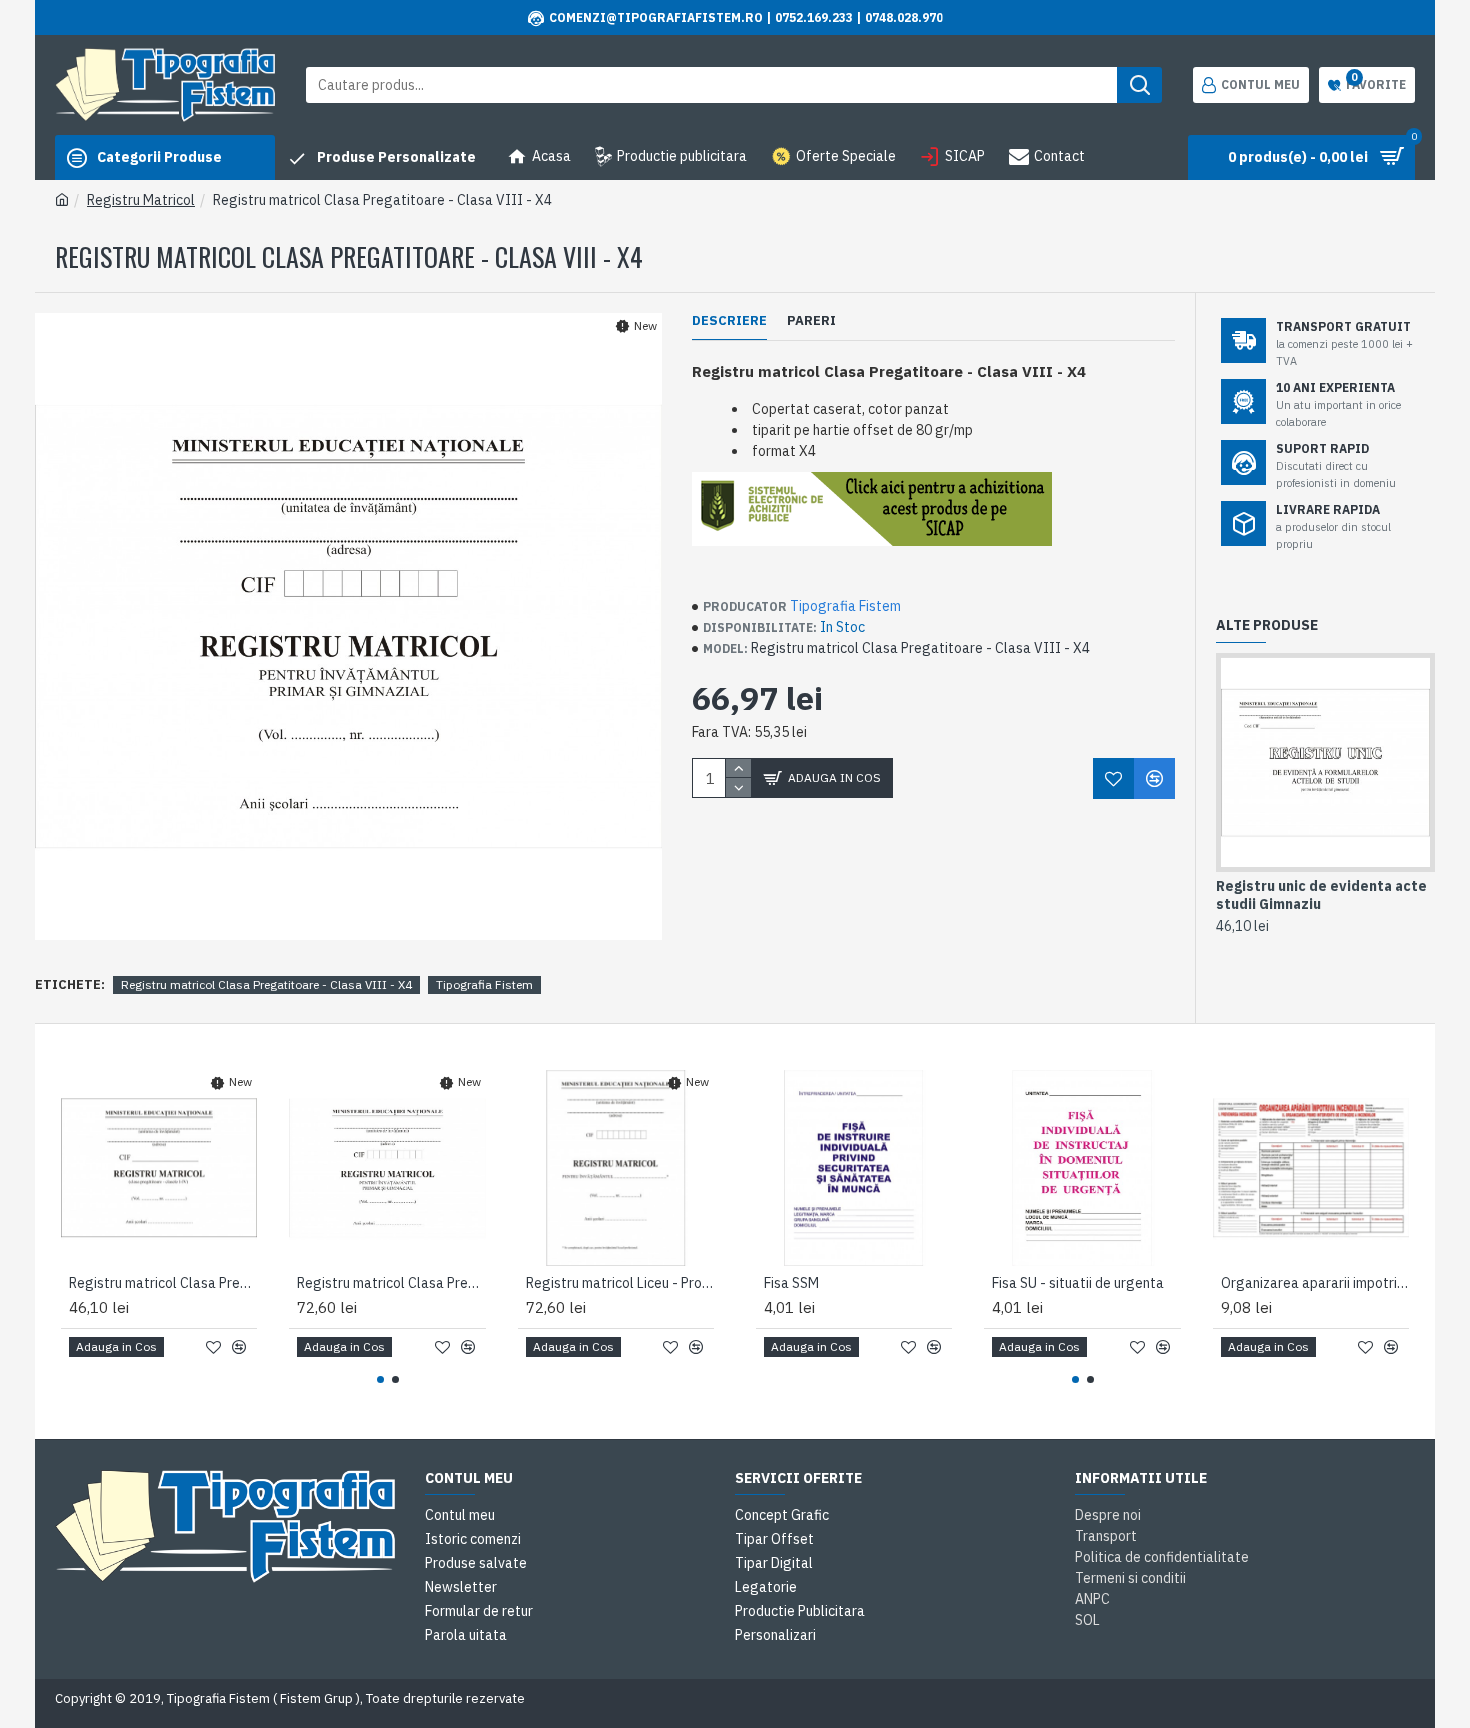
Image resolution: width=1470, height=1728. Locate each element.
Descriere (729, 321)
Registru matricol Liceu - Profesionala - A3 (620, 1283)
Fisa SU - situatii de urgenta (1078, 1283)
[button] (380, 1379)
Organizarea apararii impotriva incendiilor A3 (1315, 1283)
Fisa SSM (791, 1283)
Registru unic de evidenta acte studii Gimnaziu (1321, 895)
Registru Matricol (141, 200)
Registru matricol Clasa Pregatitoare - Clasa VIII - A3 (391, 1283)
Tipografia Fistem (845, 606)
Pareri (811, 321)
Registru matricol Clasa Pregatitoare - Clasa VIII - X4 (266, 984)
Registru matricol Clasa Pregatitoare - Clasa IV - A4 (163, 1283)
